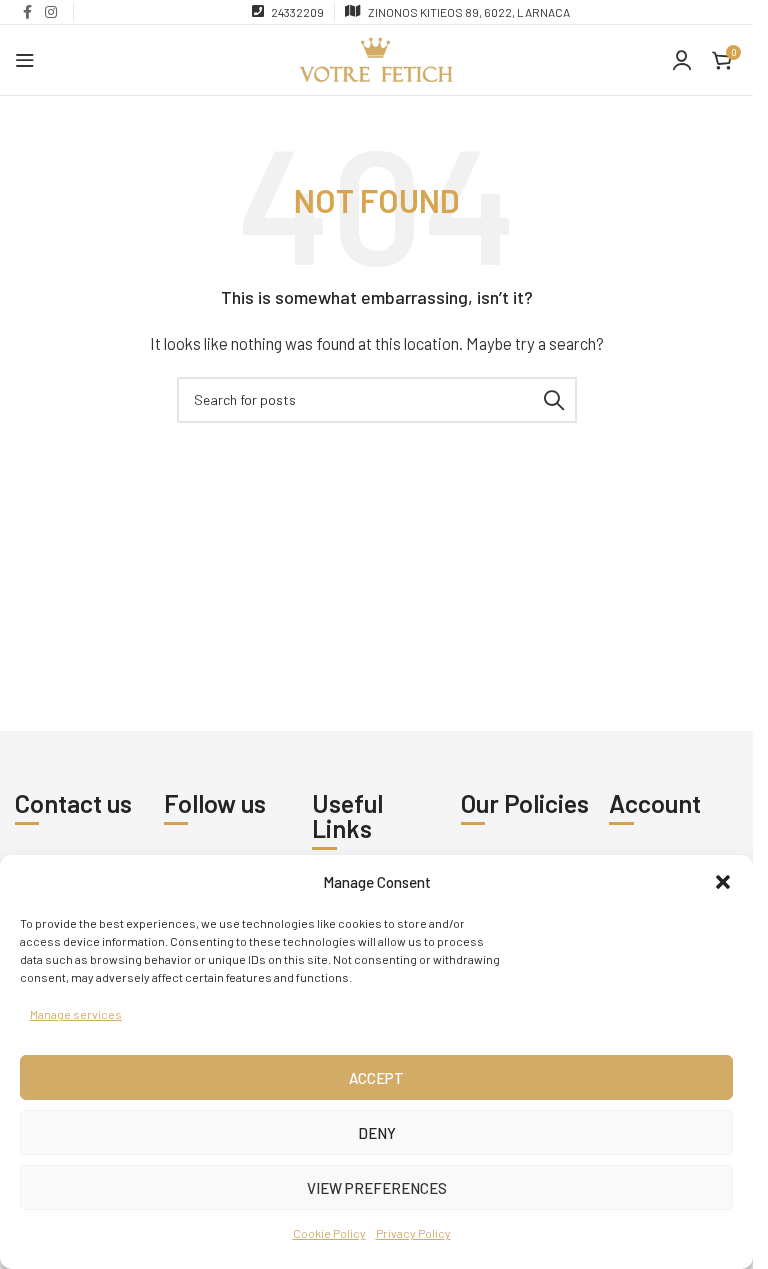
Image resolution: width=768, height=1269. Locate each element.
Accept (376, 1078)
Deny (377, 1133)
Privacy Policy (413, 1233)
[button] (723, 882)
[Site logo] (376, 58)
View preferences (377, 1188)
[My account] (682, 60)
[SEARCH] (554, 400)
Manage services (76, 1014)
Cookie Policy (329, 1233)
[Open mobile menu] (25, 60)
